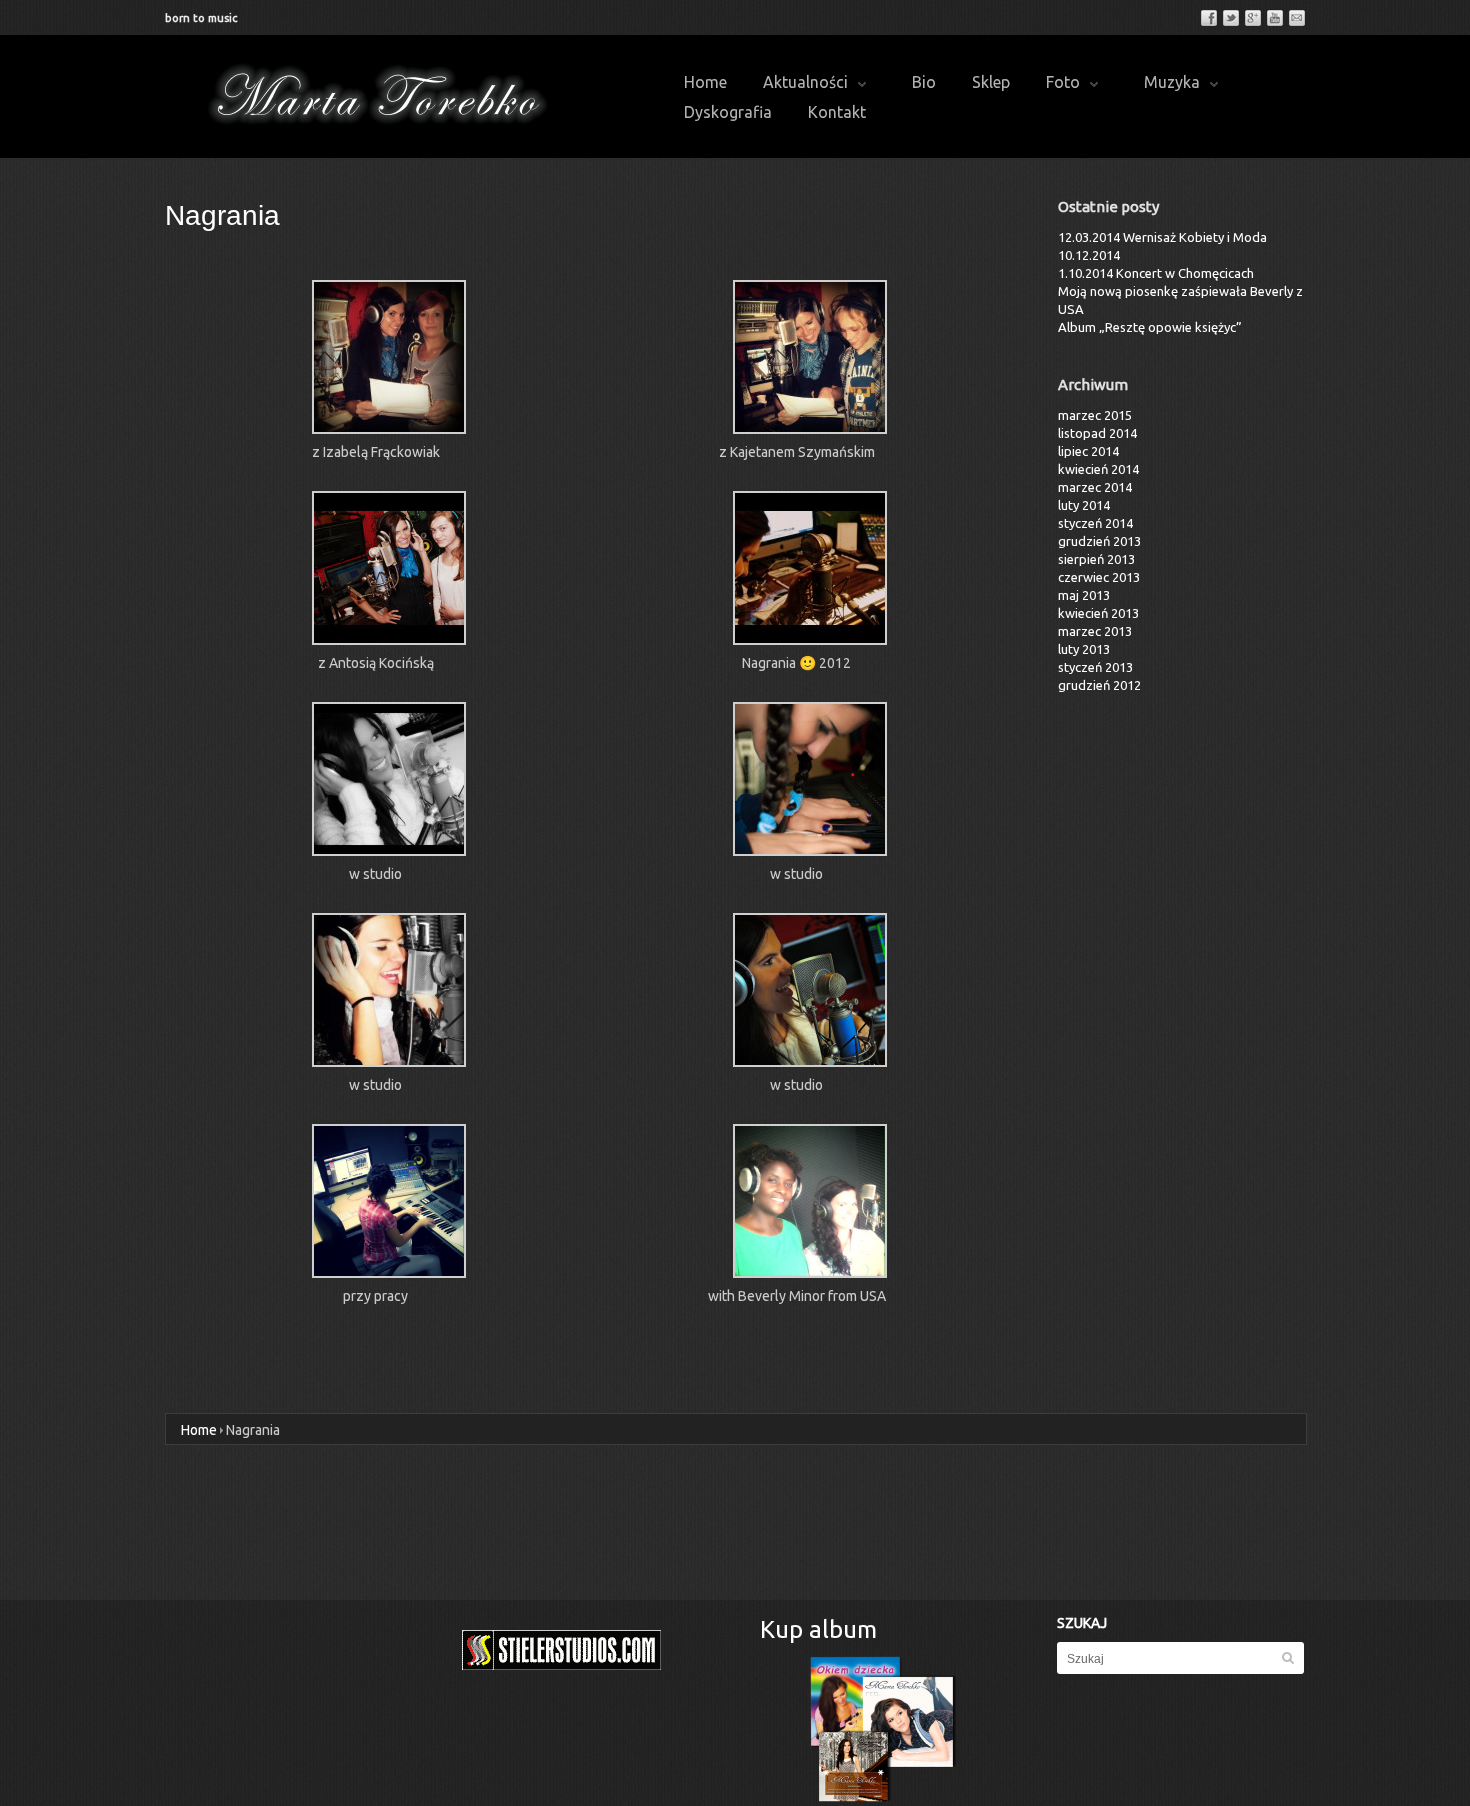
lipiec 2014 (1088, 451)
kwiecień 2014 (1098, 469)
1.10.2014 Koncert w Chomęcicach (1156, 273)
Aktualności (805, 82)
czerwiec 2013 (1099, 577)
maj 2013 (1084, 595)
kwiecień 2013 (1098, 613)
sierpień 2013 (1096, 559)
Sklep (991, 82)
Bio (924, 82)
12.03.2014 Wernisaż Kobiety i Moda (1162, 237)
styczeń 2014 (1095, 523)
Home (705, 82)
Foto (1063, 82)
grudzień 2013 (1099, 541)
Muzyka (1172, 82)
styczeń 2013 (1095, 667)
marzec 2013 (1095, 631)
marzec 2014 (1095, 487)
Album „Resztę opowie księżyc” (1150, 327)
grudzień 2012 (1099, 685)
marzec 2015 (1095, 415)
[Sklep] (883, 1729)
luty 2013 (1084, 649)
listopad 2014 (1097, 433)
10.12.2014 (1089, 255)
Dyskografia (728, 112)
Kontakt (837, 112)
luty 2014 (1084, 505)
